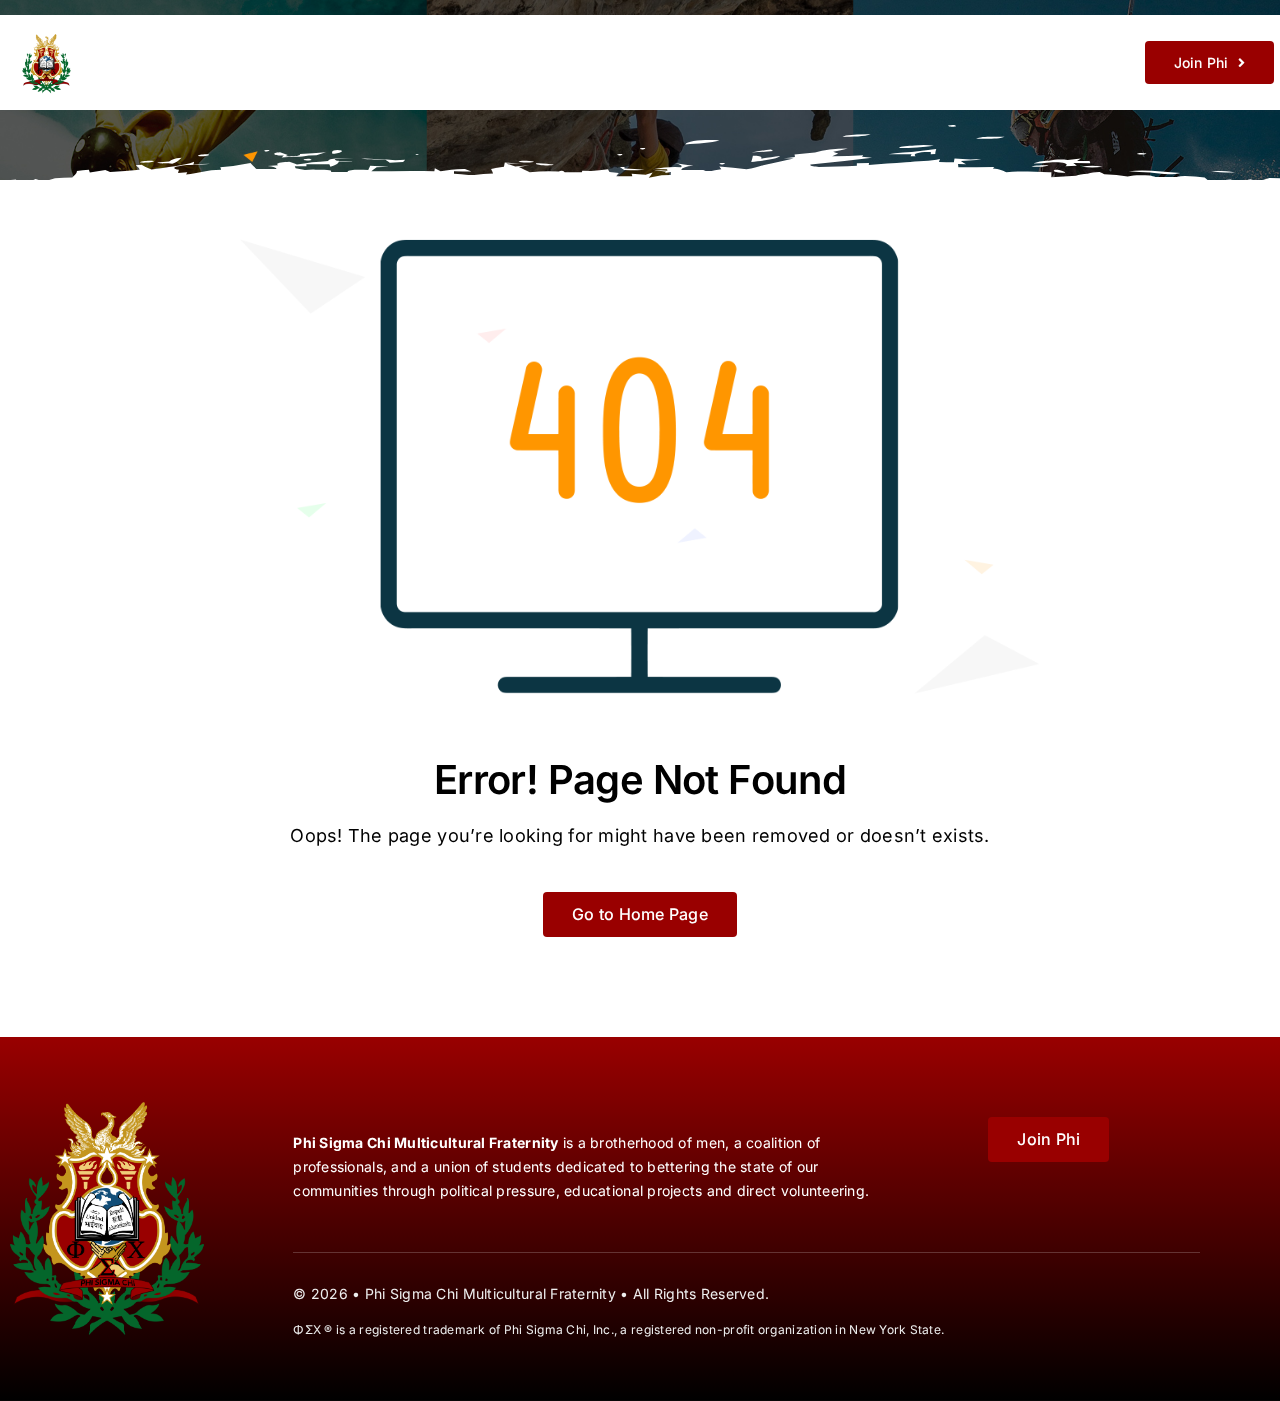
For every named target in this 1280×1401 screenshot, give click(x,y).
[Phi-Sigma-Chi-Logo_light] (138, 34)
